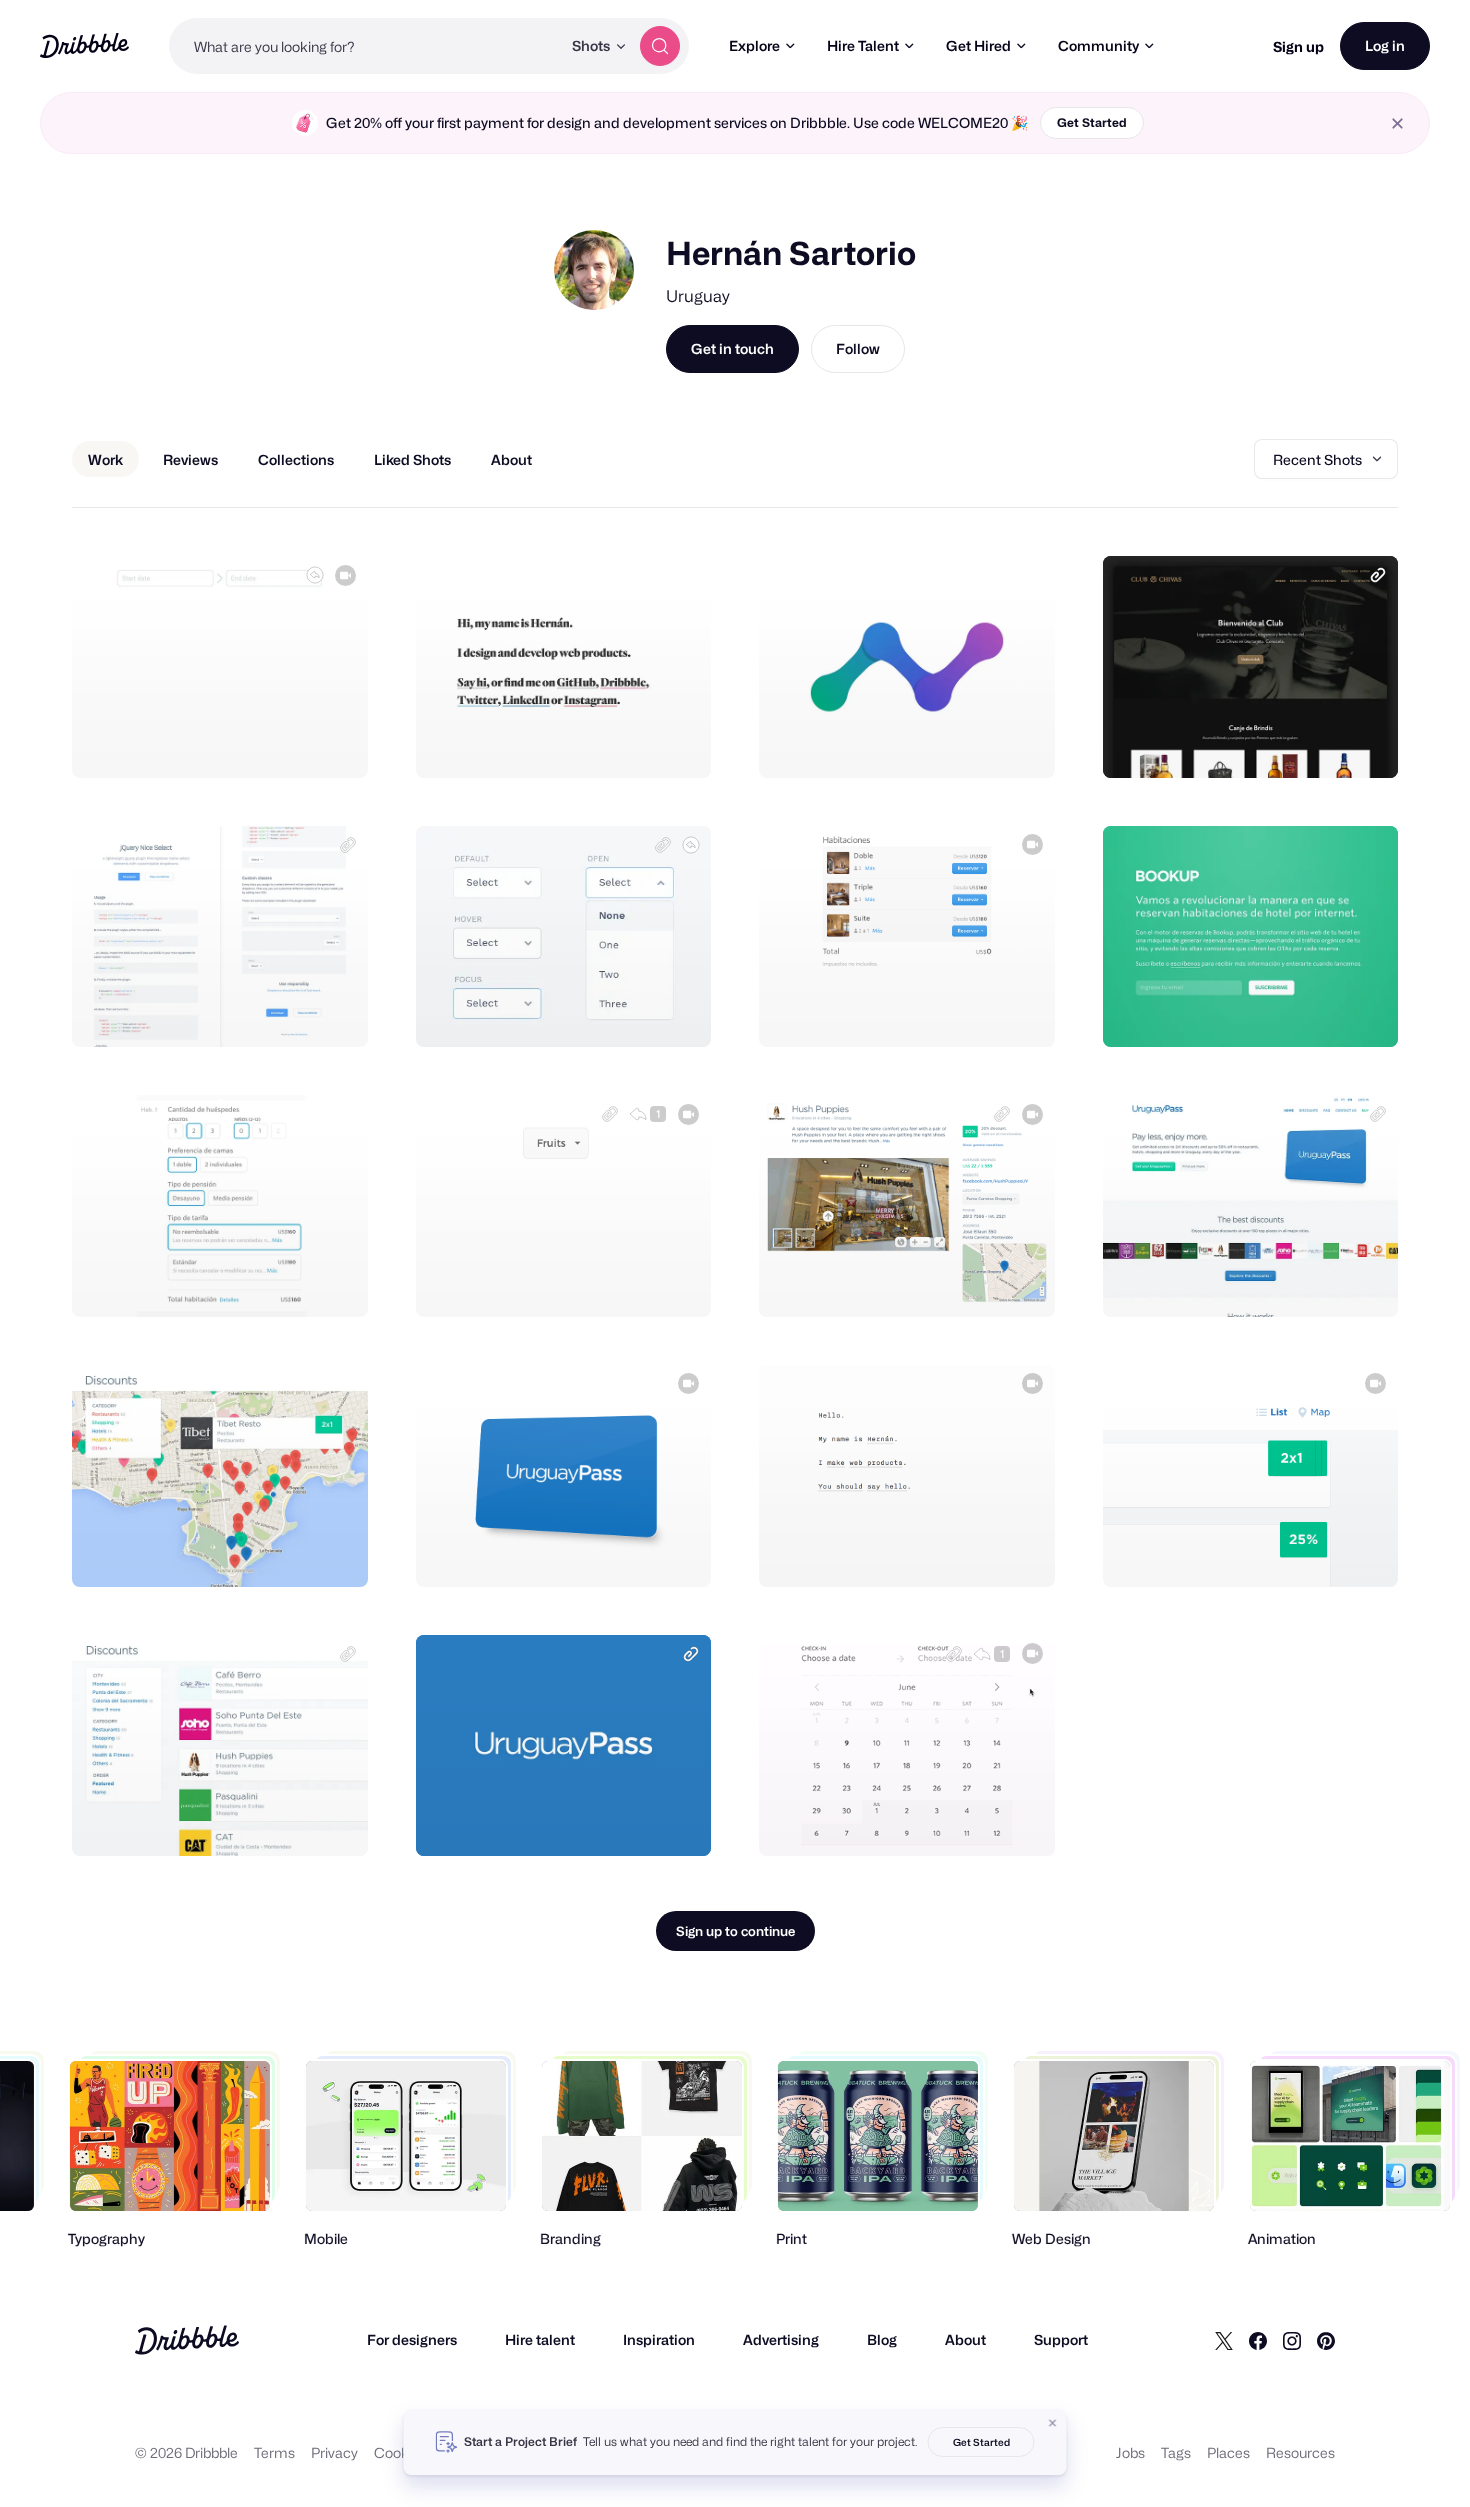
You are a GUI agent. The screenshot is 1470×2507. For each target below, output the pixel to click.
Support (1061, 2339)
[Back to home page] (84, 45)
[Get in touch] (251, 741)
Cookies (400, 2452)
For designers (412, 2339)
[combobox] (365, 46)
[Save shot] (291, 741)
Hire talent (540, 2339)
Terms (274, 2452)
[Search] (660, 46)
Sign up (1298, 46)
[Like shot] (331, 741)
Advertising (781, 2339)
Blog (882, 2339)
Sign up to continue (735, 1931)
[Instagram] (1292, 2340)
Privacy (334, 2452)
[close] (1397, 123)
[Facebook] (1258, 2340)
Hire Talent (863, 45)
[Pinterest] (1326, 2340)
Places (1228, 2452)
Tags (1176, 2452)
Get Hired (978, 45)
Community (1098, 45)
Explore (754, 45)
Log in (1385, 45)
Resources (1300, 2452)
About (965, 2339)
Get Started (1092, 122)
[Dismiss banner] (1053, 2423)
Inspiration (659, 2339)
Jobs (1130, 2452)
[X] (1224, 2340)
